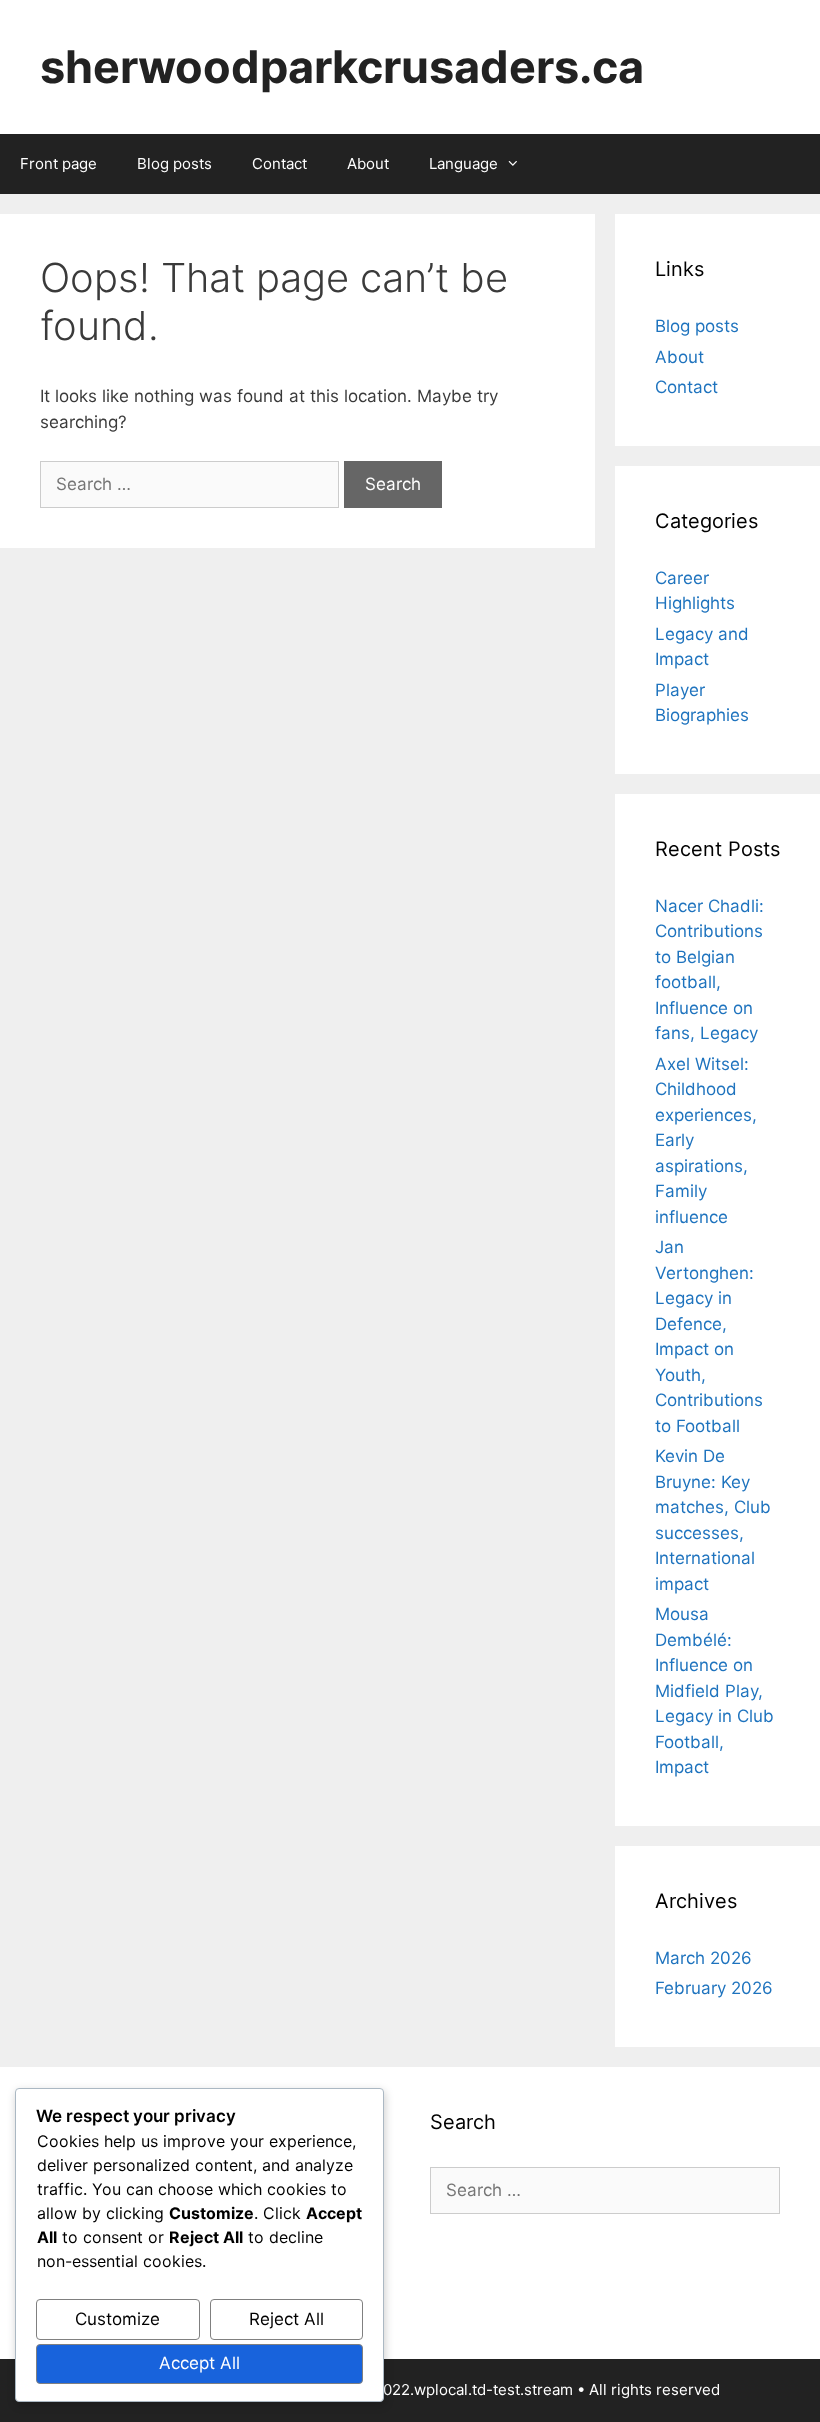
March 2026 (703, 1958)
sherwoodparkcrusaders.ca (342, 66)
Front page (58, 163)
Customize (117, 2319)
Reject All (286, 2319)
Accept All (199, 2363)
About (368, 163)
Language (463, 163)
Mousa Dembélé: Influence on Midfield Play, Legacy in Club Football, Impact (714, 1690)
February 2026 (714, 1988)
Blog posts (174, 163)
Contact (279, 163)
